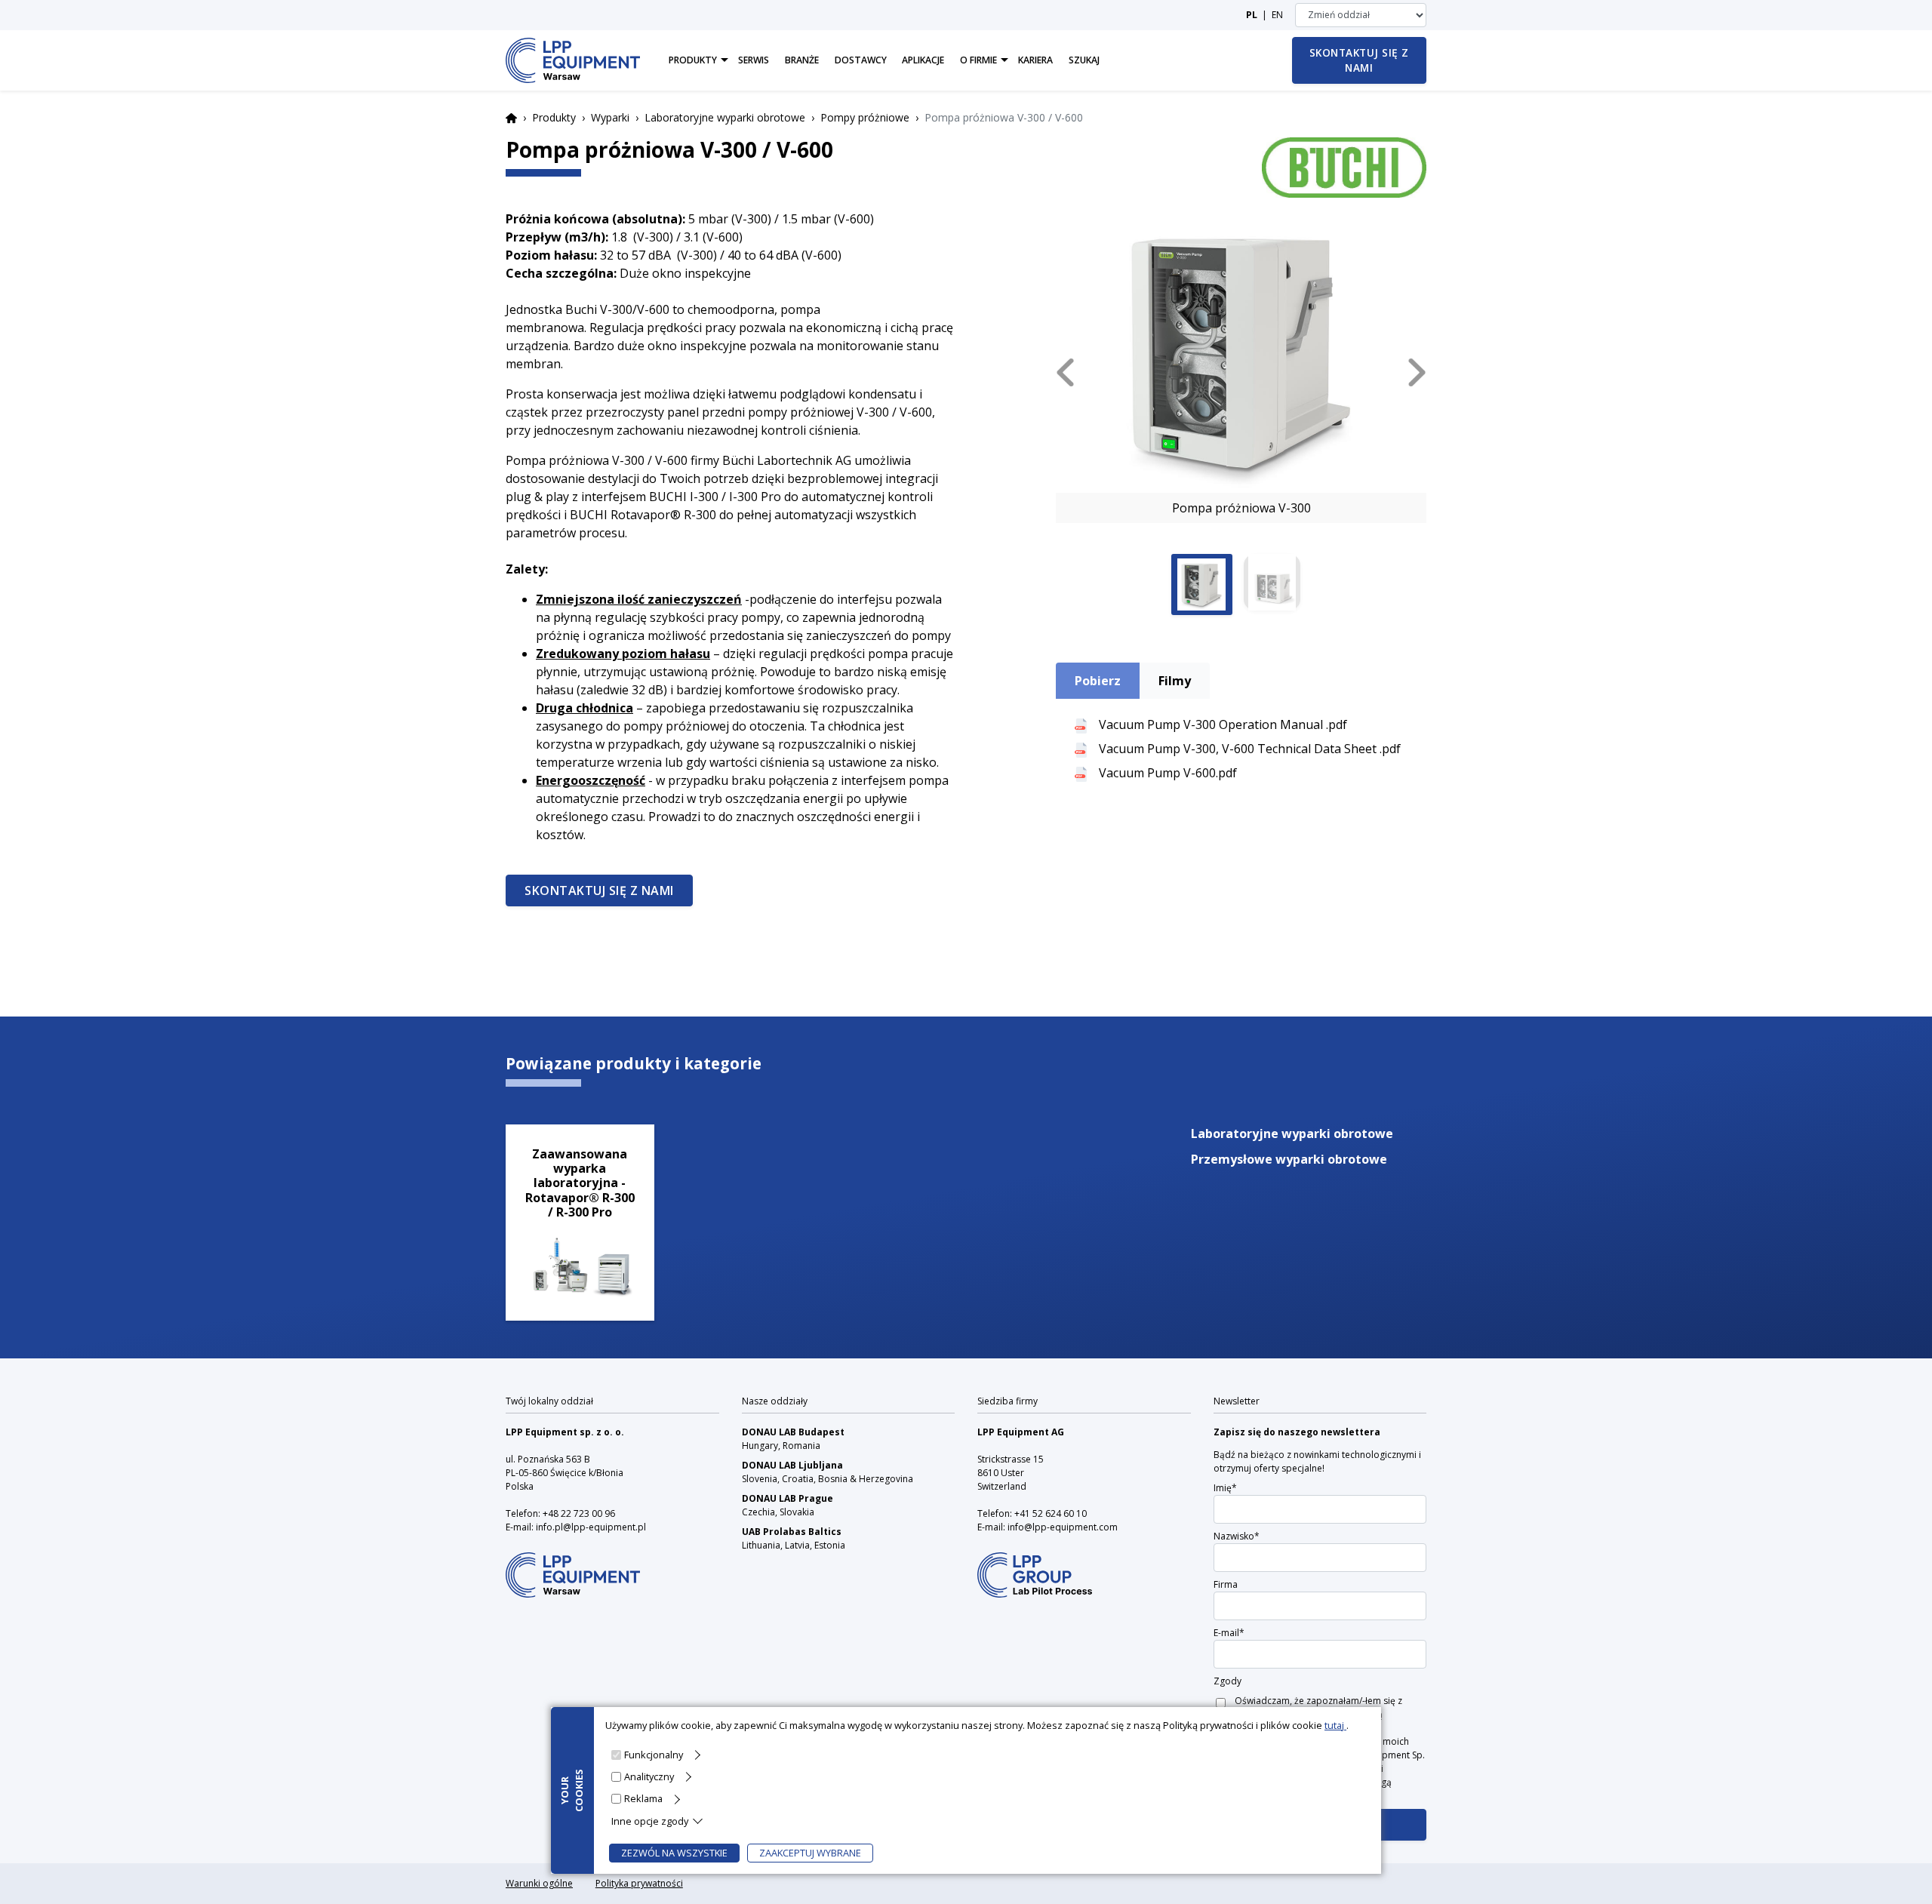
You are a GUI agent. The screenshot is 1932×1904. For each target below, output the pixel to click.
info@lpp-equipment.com (1063, 1527)
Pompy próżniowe (865, 117)
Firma (1226, 1584)
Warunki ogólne (539, 1883)
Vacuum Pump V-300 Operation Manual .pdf (1223, 724)
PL (1252, 15)
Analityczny (649, 1776)
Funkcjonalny (654, 1755)
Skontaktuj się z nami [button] (1359, 60)
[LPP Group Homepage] (573, 1566)
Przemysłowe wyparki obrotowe (1289, 1159)
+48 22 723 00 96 (579, 1513)
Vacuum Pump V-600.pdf (1168, 773)
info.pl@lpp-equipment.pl (591, 1527)
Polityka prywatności (639, 1883)
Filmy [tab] (1175, 681)
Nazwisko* (1237, 1536)
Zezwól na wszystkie (674, 1853)
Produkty (554, 117)
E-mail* (1229, 1633)
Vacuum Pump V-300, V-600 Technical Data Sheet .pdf (1250, 749)
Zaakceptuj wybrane (810, 1853)
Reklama (643, 1798)
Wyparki (610, 117)
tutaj (1335, 1725)
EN (1277, 15)
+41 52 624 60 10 (1051, 1513)
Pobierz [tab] (1098, 681)
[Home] (573, 60)
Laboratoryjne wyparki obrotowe (725, 117)
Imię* (1225, 1488)
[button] (1065, 372)
